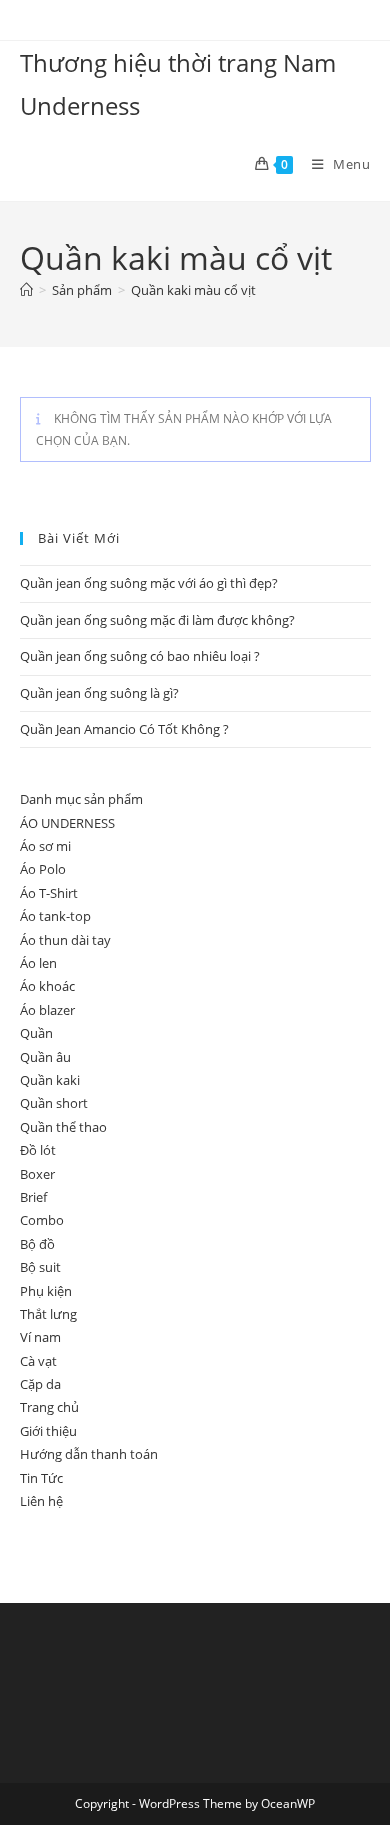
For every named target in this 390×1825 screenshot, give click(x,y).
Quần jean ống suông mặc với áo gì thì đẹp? (149, 583)
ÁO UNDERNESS (67, 823)
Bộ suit (40, 1267)
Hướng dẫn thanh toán (89, 1454)
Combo (42, 1220)
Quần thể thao (63, 1127)
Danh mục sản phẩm (81, 799)
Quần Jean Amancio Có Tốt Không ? (124, 729)
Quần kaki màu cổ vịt (193, 290)
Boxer (37, 1174)
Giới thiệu (48, 1431)
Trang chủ (49, 1407)
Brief (33, 1197)
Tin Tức (41, 1478)
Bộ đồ (37, 1244)
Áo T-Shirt (49, 893)
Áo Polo (43, 869)
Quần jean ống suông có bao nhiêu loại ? (140, 656)
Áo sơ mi (45, 846)
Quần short (54, 1103)
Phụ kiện (46, 1291)
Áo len (38, 963)
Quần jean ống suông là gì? (99, 693)
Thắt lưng (48, 1314)
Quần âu (45, 1057)
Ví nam (40, 1337)
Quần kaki (50, 1080)
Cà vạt (38, 1361)
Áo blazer (47, 1010)
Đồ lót (38, 1150)
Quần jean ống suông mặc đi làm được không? (157, 620)
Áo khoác (47, 986)
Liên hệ (41, 1501)
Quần (36, 1033)
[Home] (26, 290)
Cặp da (40, 1384)
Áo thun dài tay (65, 940)
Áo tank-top (55, 916)
